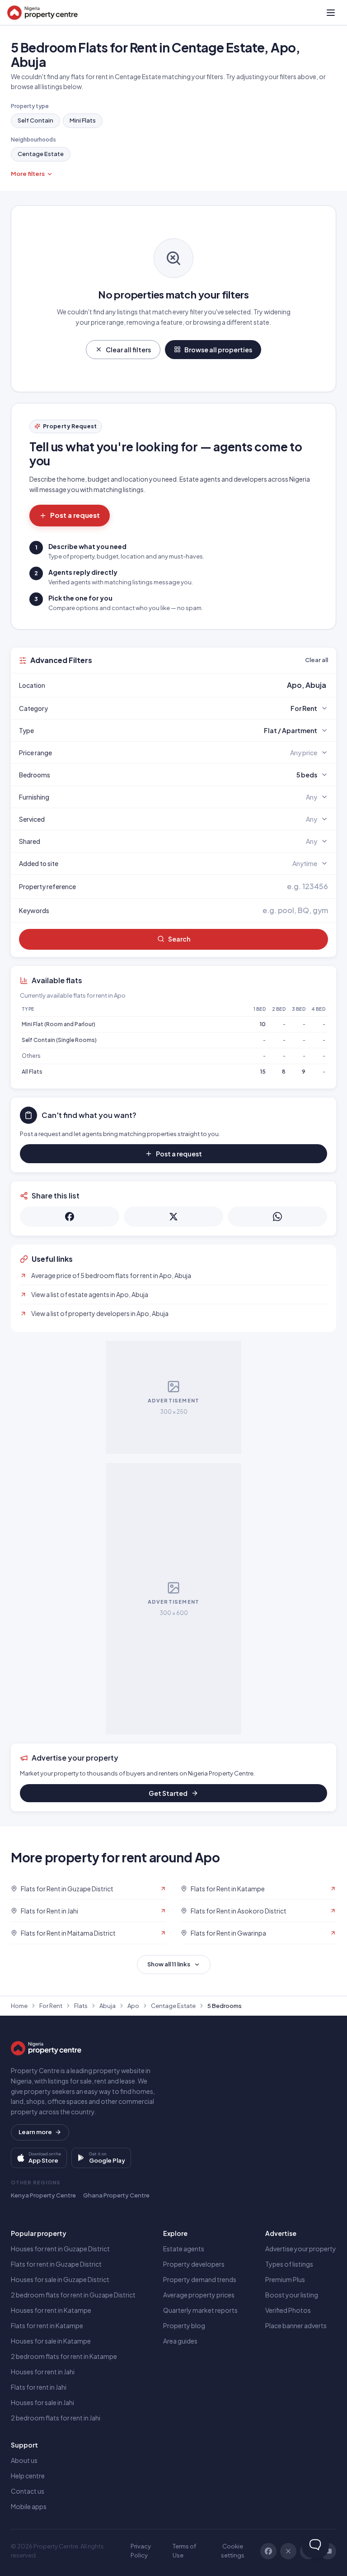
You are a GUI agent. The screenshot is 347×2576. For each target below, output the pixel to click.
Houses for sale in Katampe (51, 2341)
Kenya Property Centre (43, 2195)
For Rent (51, 2006)
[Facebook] (268, 2551)
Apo (133, 2006)
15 (263, 1072)
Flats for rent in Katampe (47, 2325)
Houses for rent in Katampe (51, 2310)
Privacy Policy (141, 2551)
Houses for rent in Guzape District (60, 2249)
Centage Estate (41, 154)
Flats (81, 2006)
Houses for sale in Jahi (42, 2402)
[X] (288, 2551)
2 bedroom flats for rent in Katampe (64, 2356)
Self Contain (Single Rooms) (59, 1040)
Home (19, 2006)
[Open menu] (331, 13)
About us (24, 2460)
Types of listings (289, 2264)
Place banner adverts (296, 2325)
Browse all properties (218, 350)
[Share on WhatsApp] (277, 1217)
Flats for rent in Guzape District (56, 2264)
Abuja (108, 2006)
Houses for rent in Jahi (43, 2372)
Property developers (194, 2264)
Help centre (28, 2476)
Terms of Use (184, 2551)
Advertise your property (301, 2249)
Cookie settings (233, 2551)
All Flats (32, 1072)
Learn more (35, 2132)
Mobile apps (29, 2506)
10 (263, 1024)
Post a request (75, 515)
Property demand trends (200, 2279)
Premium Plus (285, 2279)
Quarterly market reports (200, 2310)
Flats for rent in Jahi (39, 2387)
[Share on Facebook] (70, 1217)
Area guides (180, 2341)
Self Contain (35, 120)
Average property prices (199, 2295)
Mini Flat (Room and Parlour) (59, 1024)
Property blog (184, 2325)
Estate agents (184, 2249)
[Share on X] (173, 1217)
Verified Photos (288, 2310)
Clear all (317, 660)
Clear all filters (128, 350)
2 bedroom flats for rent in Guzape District (73, 2295)
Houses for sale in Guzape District (60, 2279)
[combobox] (195, 685)
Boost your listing (292, 2295)
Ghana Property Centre (116, 2195)
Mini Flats (83, 120)
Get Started (168, 1793)
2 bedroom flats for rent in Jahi (56, 2418)
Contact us (28, 2491)
